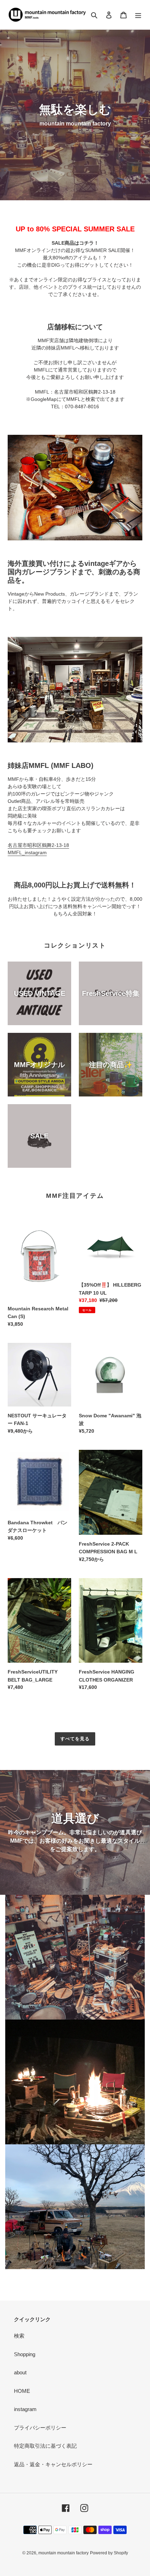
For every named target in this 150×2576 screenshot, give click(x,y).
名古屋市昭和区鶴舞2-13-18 (38, 845)
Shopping (25, 2354)
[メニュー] (138, 15)
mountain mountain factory (63, 2553)
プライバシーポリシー (40, 2428)
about (20, 2372)
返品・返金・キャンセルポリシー (53, 2464)
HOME (22, 2391)
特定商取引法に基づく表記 (45, 2446)
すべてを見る (75, 1739)
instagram (25, 2409)
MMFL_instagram (27, 852)
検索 (19, 2336)
